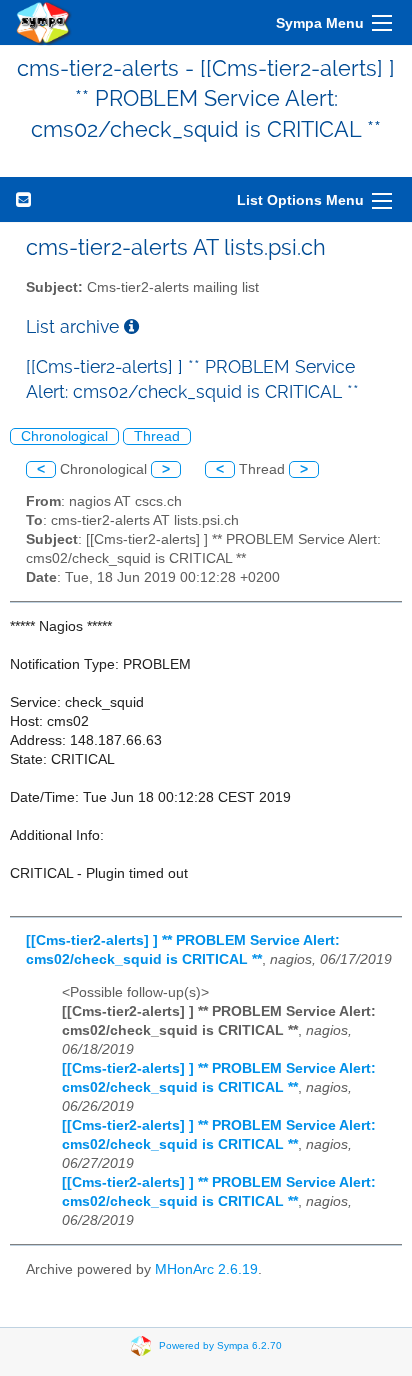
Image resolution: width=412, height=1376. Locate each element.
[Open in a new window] (131, 326)
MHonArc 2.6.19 (206, 1269)
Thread (157, 436)
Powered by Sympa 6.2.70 (220, 1344)
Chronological (64, 436)
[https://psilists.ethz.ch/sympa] (44, 22)
